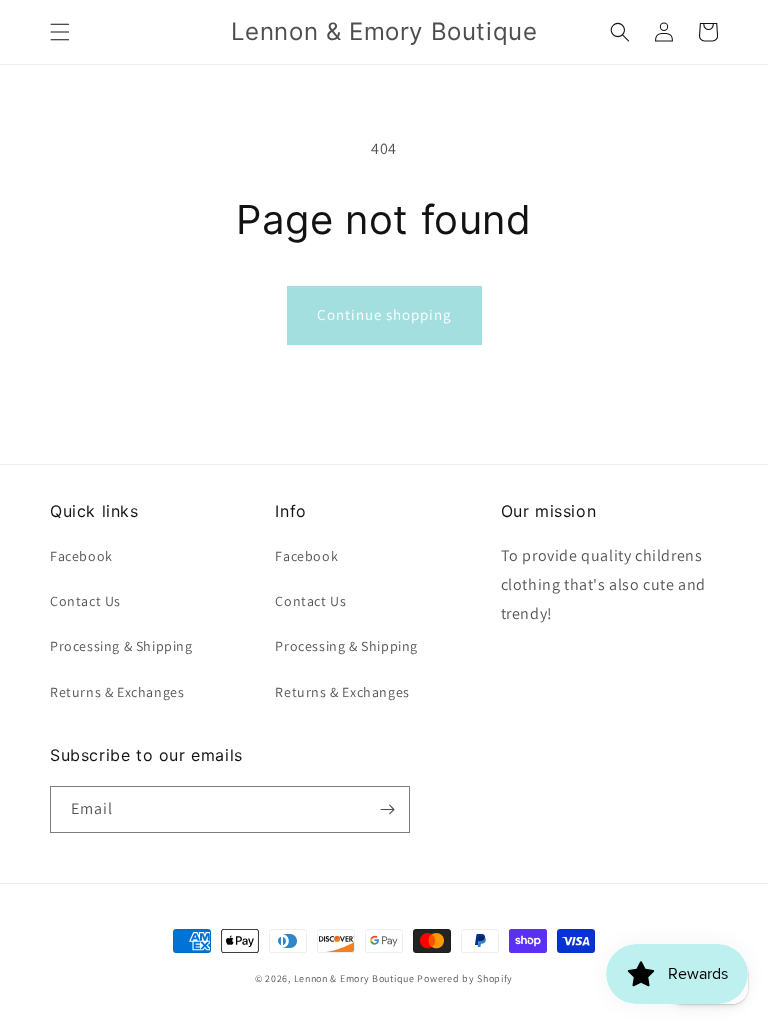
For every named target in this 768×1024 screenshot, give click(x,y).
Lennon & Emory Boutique (354, 978)
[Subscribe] (387, 809)
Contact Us (85, 601)
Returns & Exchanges (117, 692)
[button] (60, 32)
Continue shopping (384, 314)
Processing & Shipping (121, 646)
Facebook (81, 556)
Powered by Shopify (465, 978)
